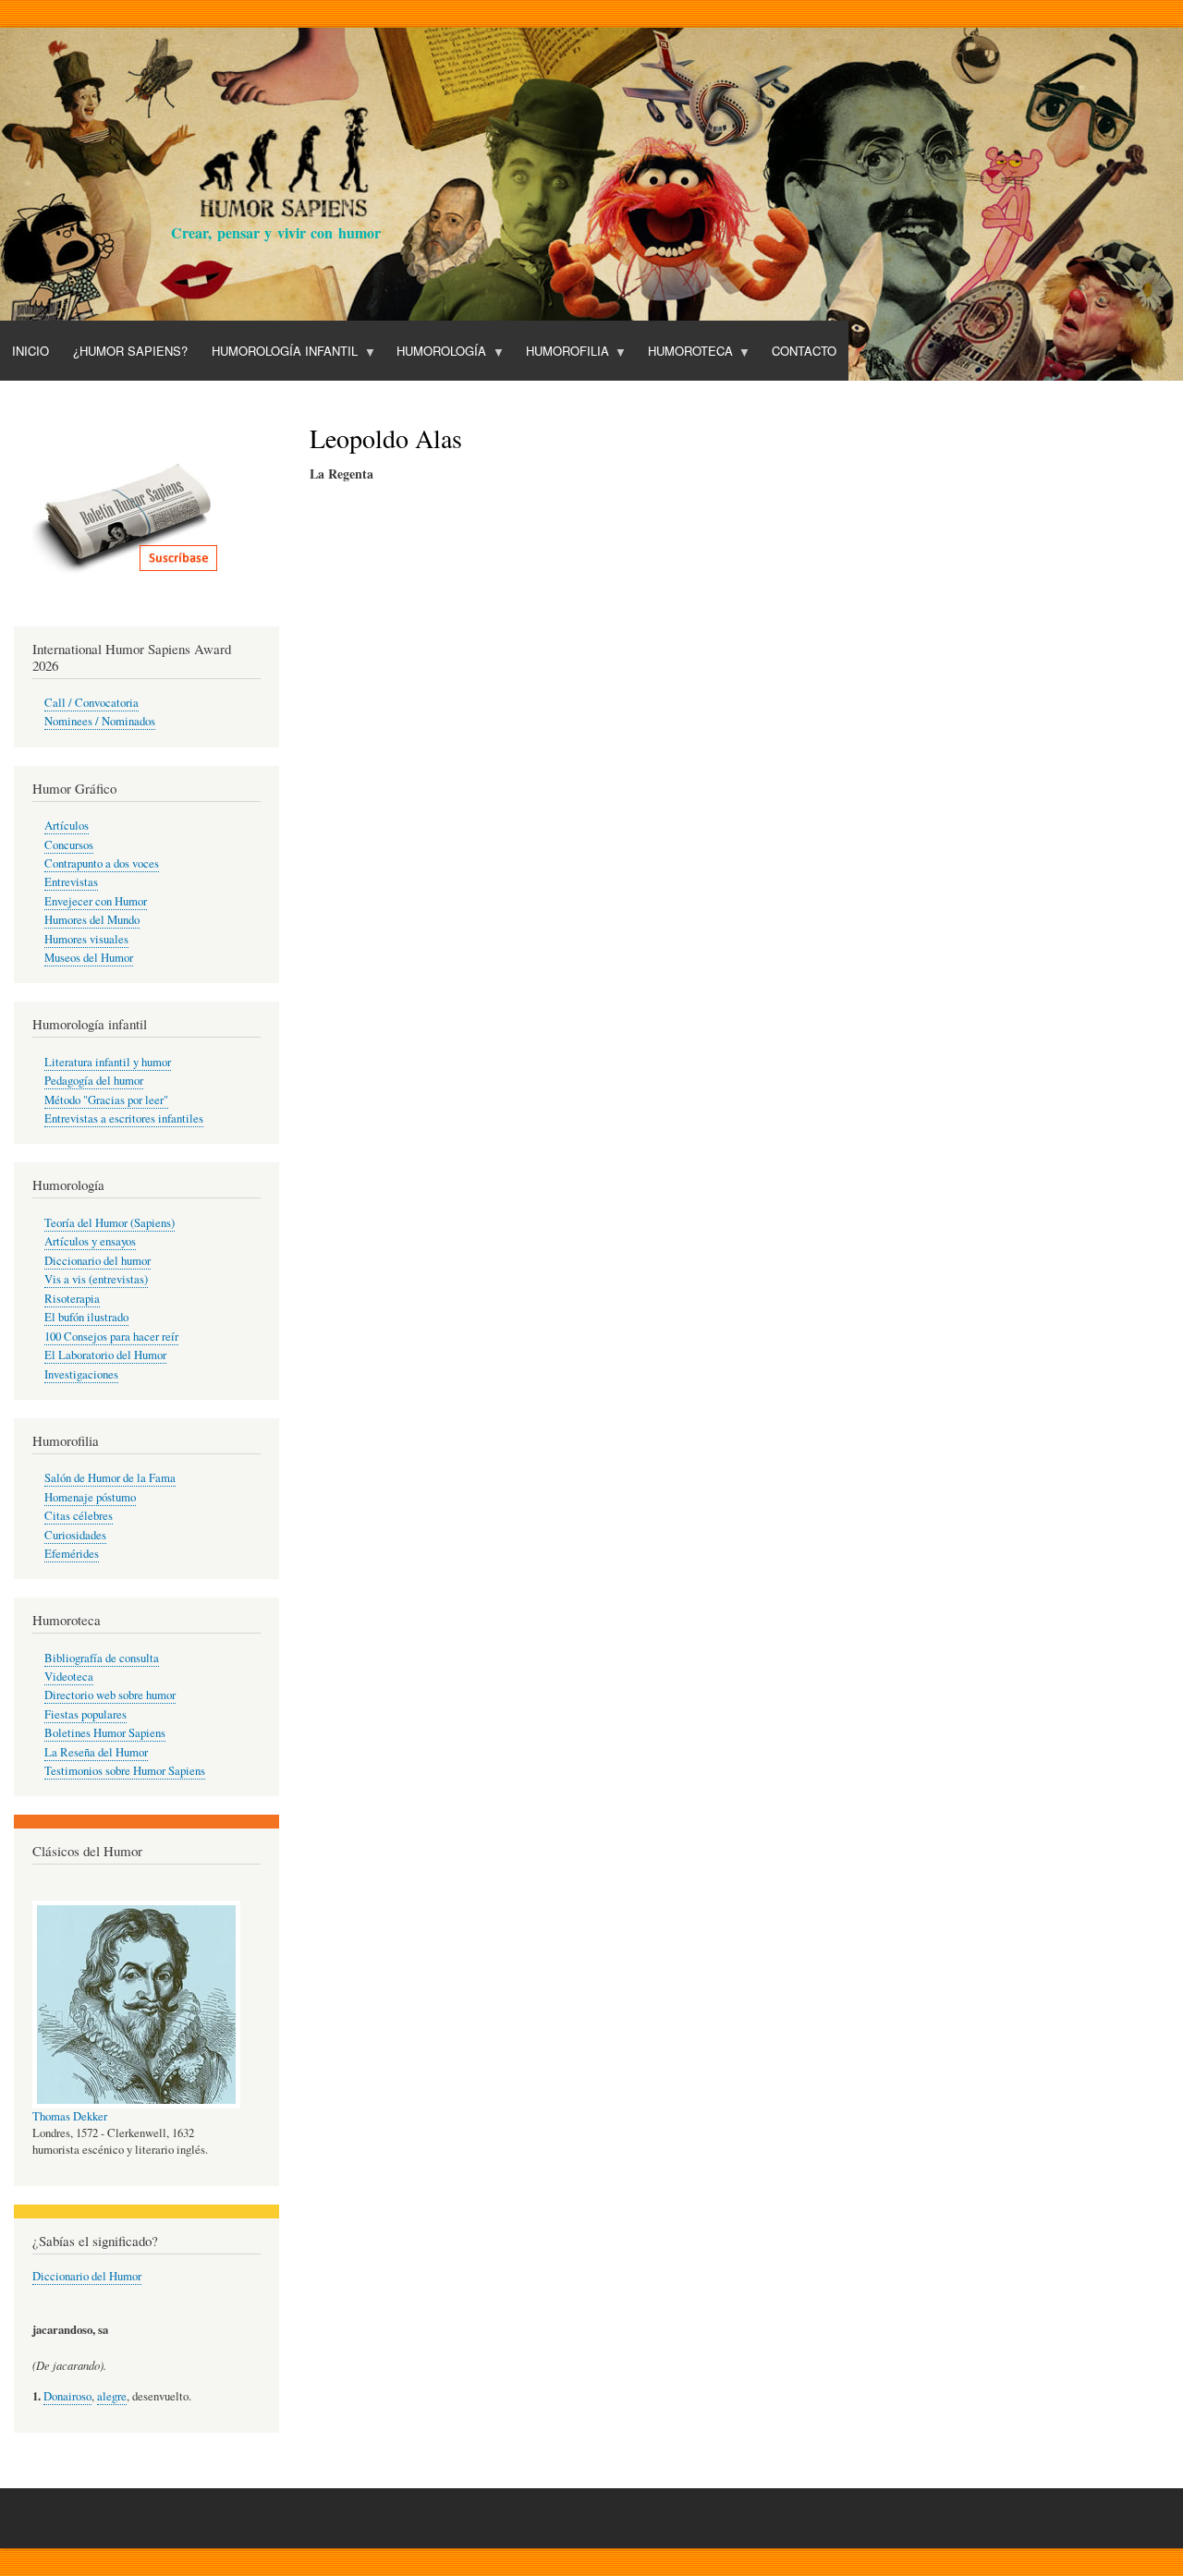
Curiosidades (75, 1535)
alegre (112, 2396)
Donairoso (67, 2396)
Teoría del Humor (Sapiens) (110, 1223)
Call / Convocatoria (91, 703)
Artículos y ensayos (90, 1241)
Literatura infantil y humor (108, 1062)
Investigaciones (81, 1374)
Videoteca (69, 1677)
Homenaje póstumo (90, 1497)
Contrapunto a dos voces (102, 863)
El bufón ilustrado (86, 1317)
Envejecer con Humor (96, 901)
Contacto (804, 351)
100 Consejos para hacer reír (111, 1337)
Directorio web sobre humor (110, 1695)
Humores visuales (86, 939)
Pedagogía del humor (94, 1081)
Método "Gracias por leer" (106, 1100)
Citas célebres (79, 1516)
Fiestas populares (85, 1714)
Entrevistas (71, 882)
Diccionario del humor (98, 1261)
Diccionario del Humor (87, 2276)
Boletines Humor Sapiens (105, 1733)
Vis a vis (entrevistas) (96, 1279)
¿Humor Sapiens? (130, 351)
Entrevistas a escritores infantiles (124, 1118)
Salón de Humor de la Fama (110, 1478)
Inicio (30, 351)
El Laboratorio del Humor (105, 1355)
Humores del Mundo (92, 920)
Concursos (69, 845)
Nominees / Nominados (100, 721)
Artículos (67, 826)
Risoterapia (72, 1299)
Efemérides (72, 1554)
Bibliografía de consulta (102, 1658)
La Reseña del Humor (96, 1752)
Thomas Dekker (70, 2116)
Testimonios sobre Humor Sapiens (125, 1771)
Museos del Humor (89, 958)
